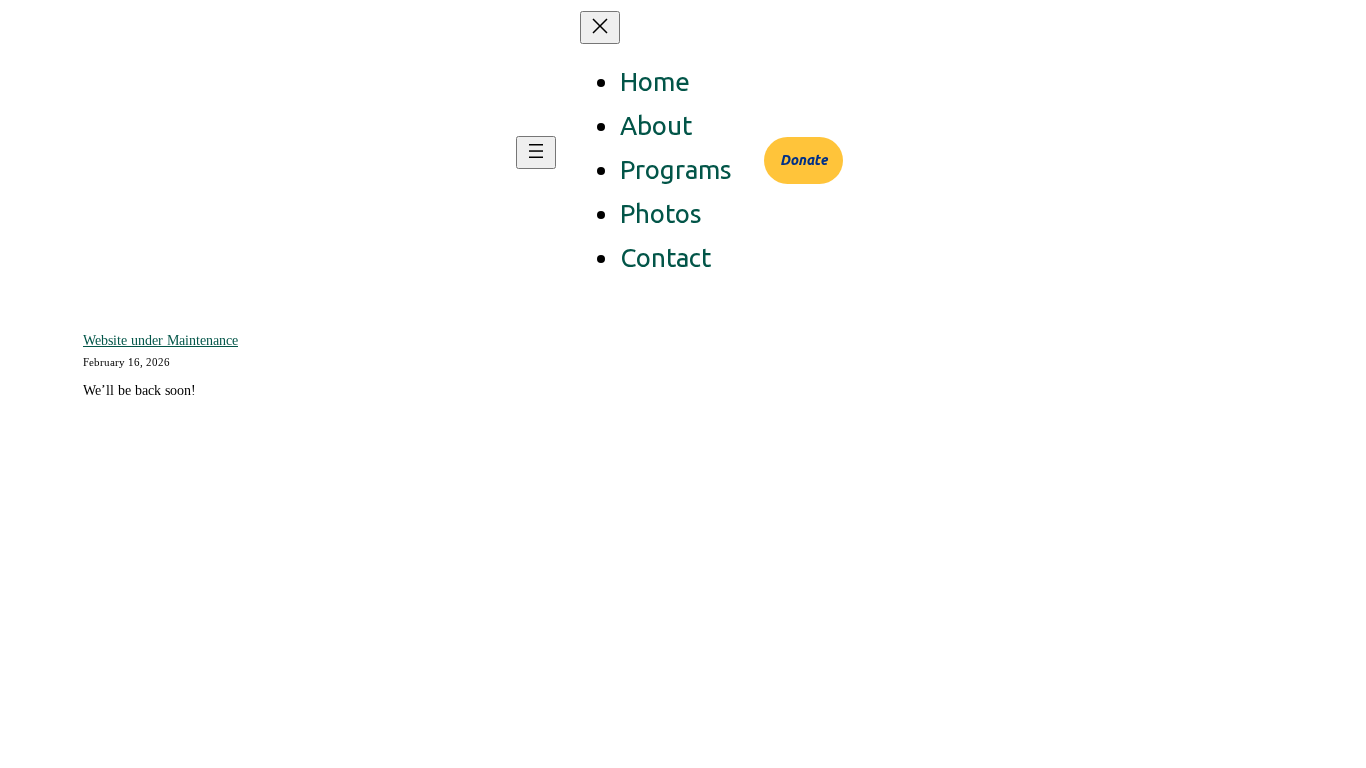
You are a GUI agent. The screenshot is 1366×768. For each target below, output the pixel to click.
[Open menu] (536, 152)
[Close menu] (600, 27)
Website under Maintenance (160, 340)
